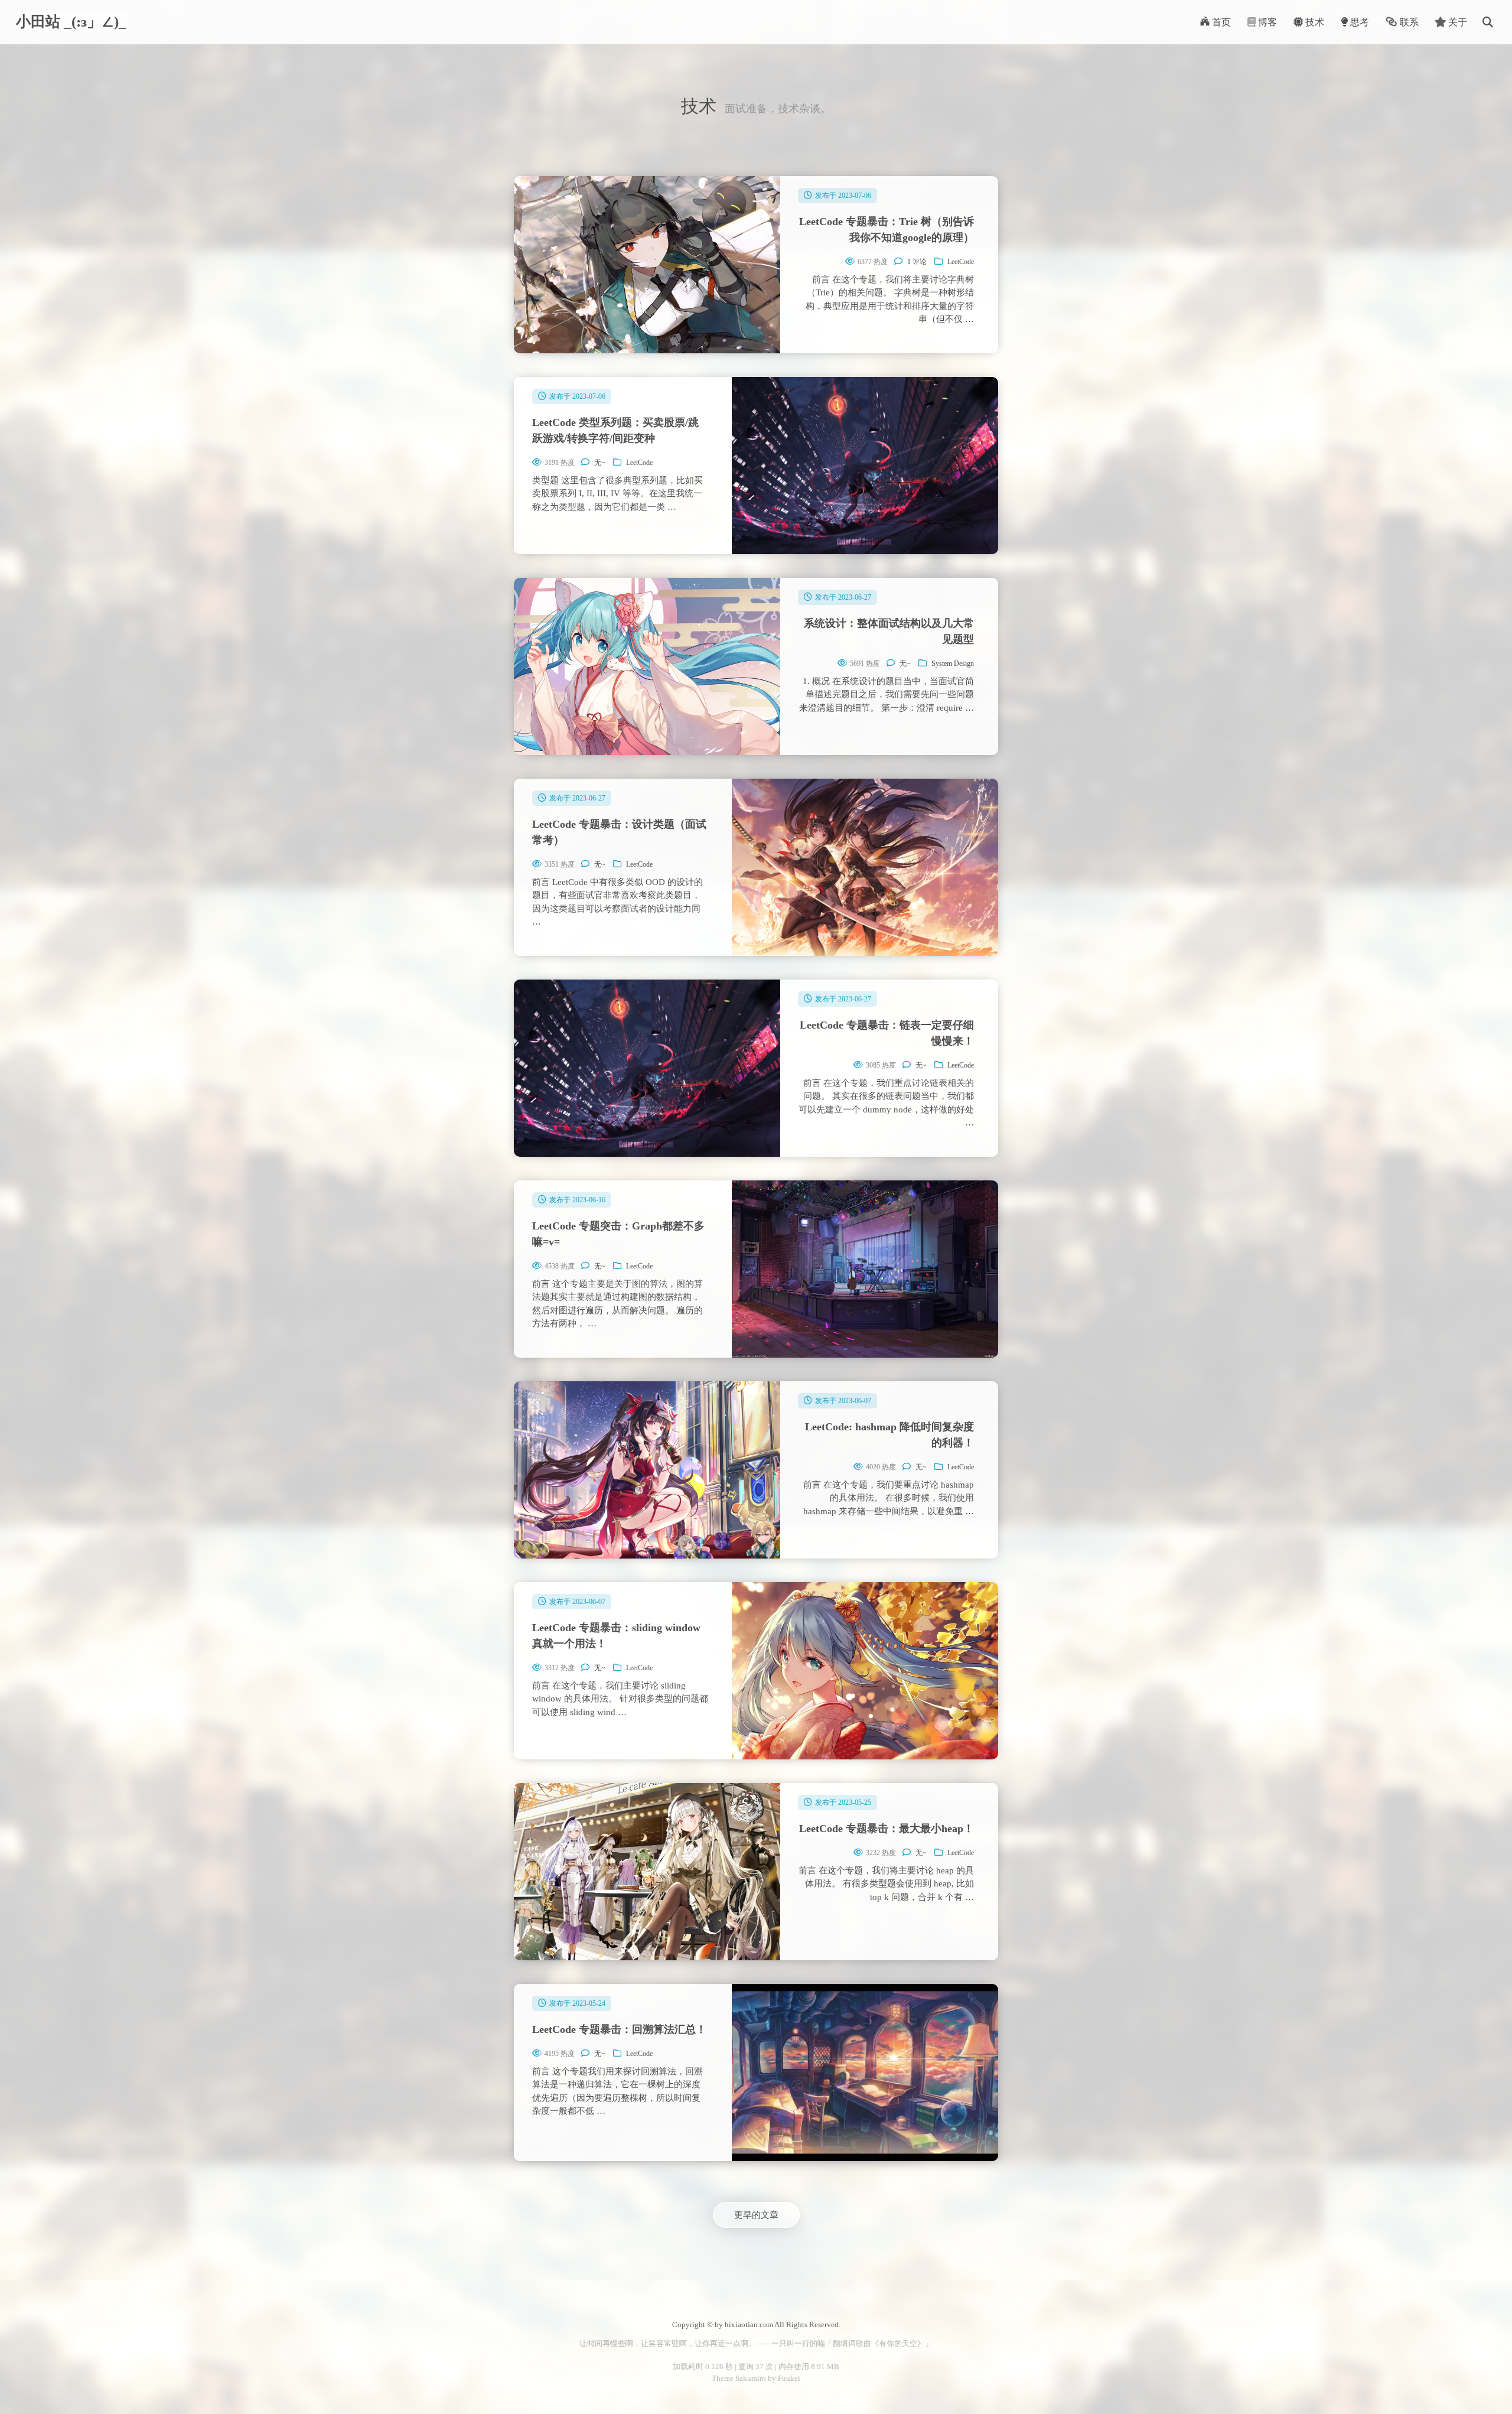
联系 (1408, 22)
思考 (1358, 22)
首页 (1220, 22)
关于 (1456, 22)
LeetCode (961, 262)
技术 (1314, 22)
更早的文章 (756, 2215)
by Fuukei (783, 2378)
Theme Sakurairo (739, 2378)
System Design (953, 663)
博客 (1266, 22)
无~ (600, 463)
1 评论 (917, 262)
